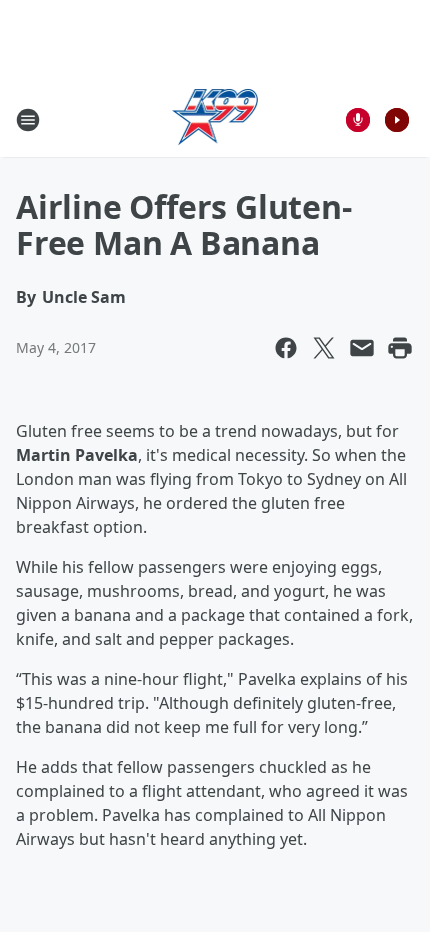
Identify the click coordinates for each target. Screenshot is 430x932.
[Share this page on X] (324, 348)
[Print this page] (400, 348)
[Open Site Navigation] (28, 120)
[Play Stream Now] (397, 120)
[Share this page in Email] (362, 348)
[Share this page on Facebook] (286, 348)
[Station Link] (215, 119)
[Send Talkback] (358, 120)
